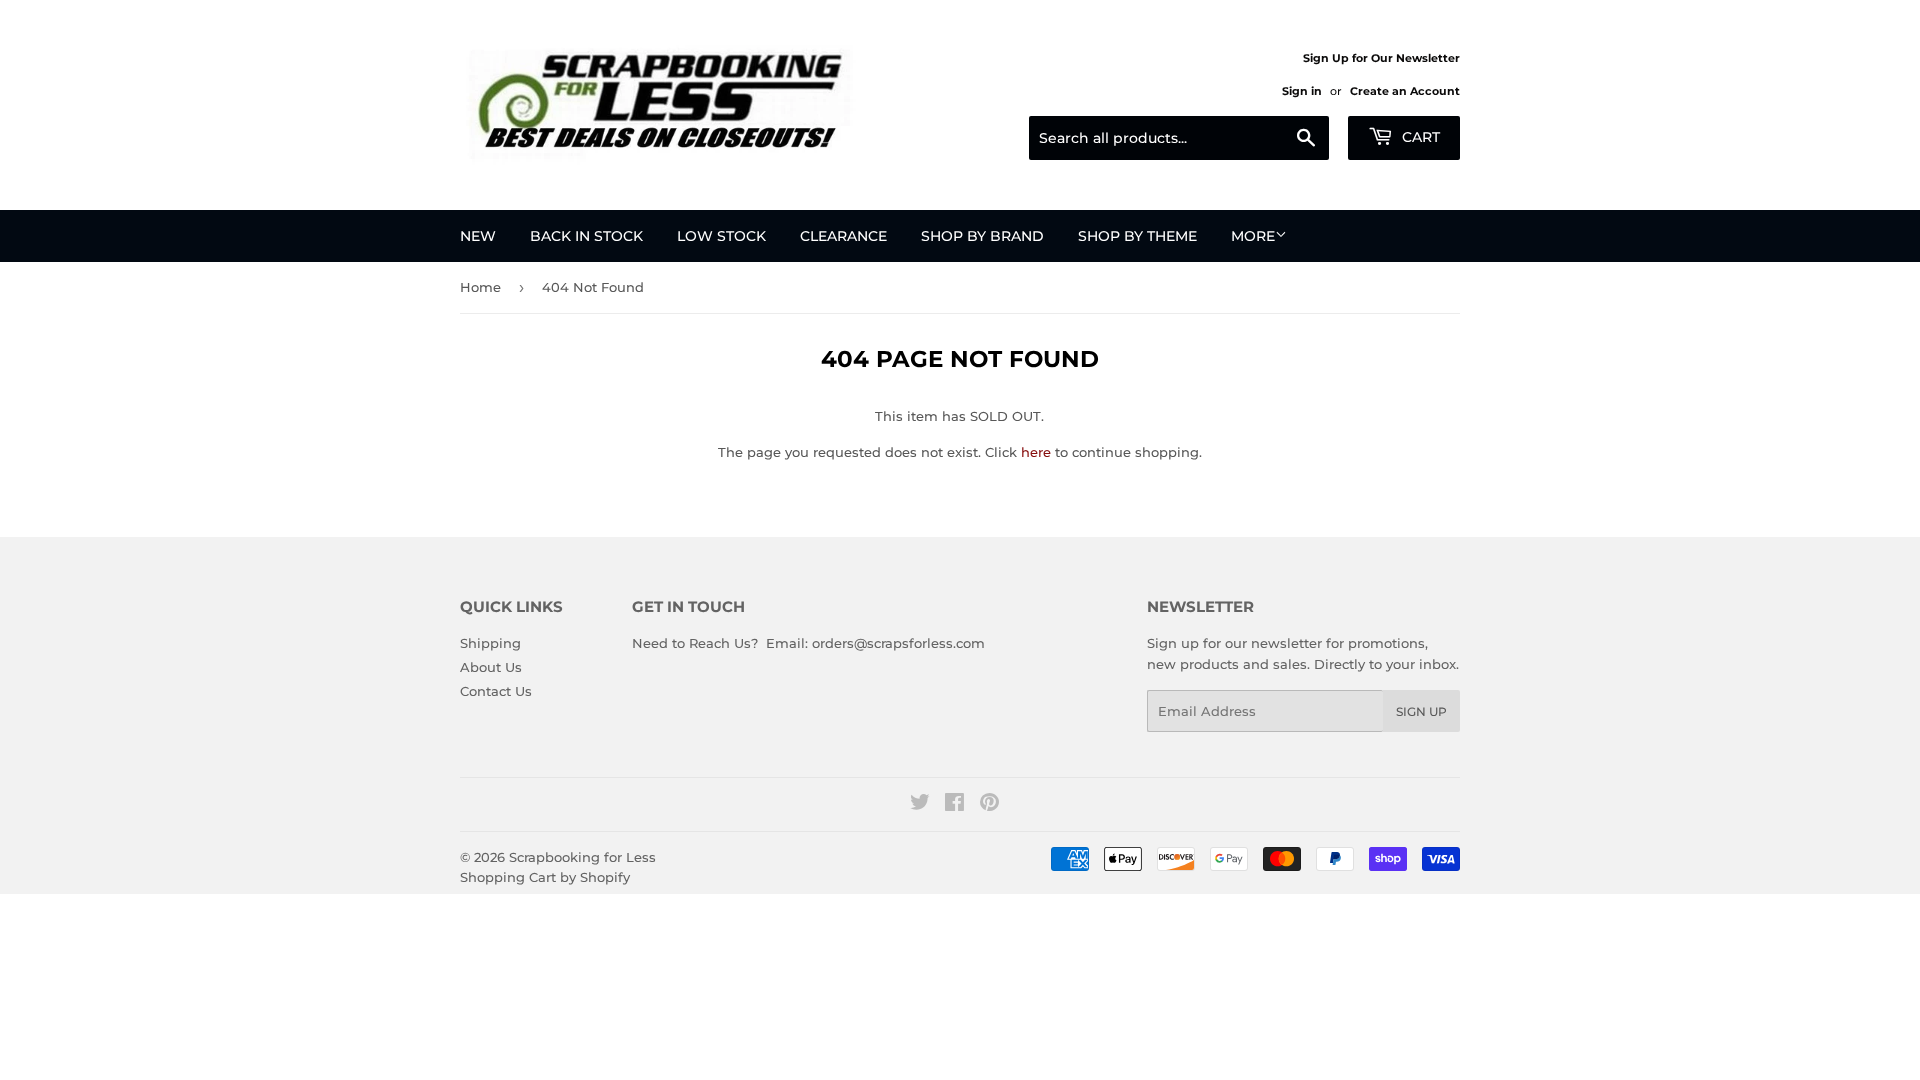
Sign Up (1421, 711)
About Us (491, 667)
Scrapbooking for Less (582, 857)
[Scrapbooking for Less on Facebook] (954, 805)
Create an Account (1405, 91)
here (1036, 452)
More (1253, 236)
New (478, 236)
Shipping (490, 643)
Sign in (1302, 91)
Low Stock (721, 236)
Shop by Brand (982, 236)
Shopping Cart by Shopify (545, 877)
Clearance (843, 236)
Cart (1419, 137)
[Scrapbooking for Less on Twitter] (920, 805)
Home (480, 287)
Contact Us (496, 691)
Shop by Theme (1137, 236)
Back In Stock (586, 236)
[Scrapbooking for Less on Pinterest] (989, 805)
